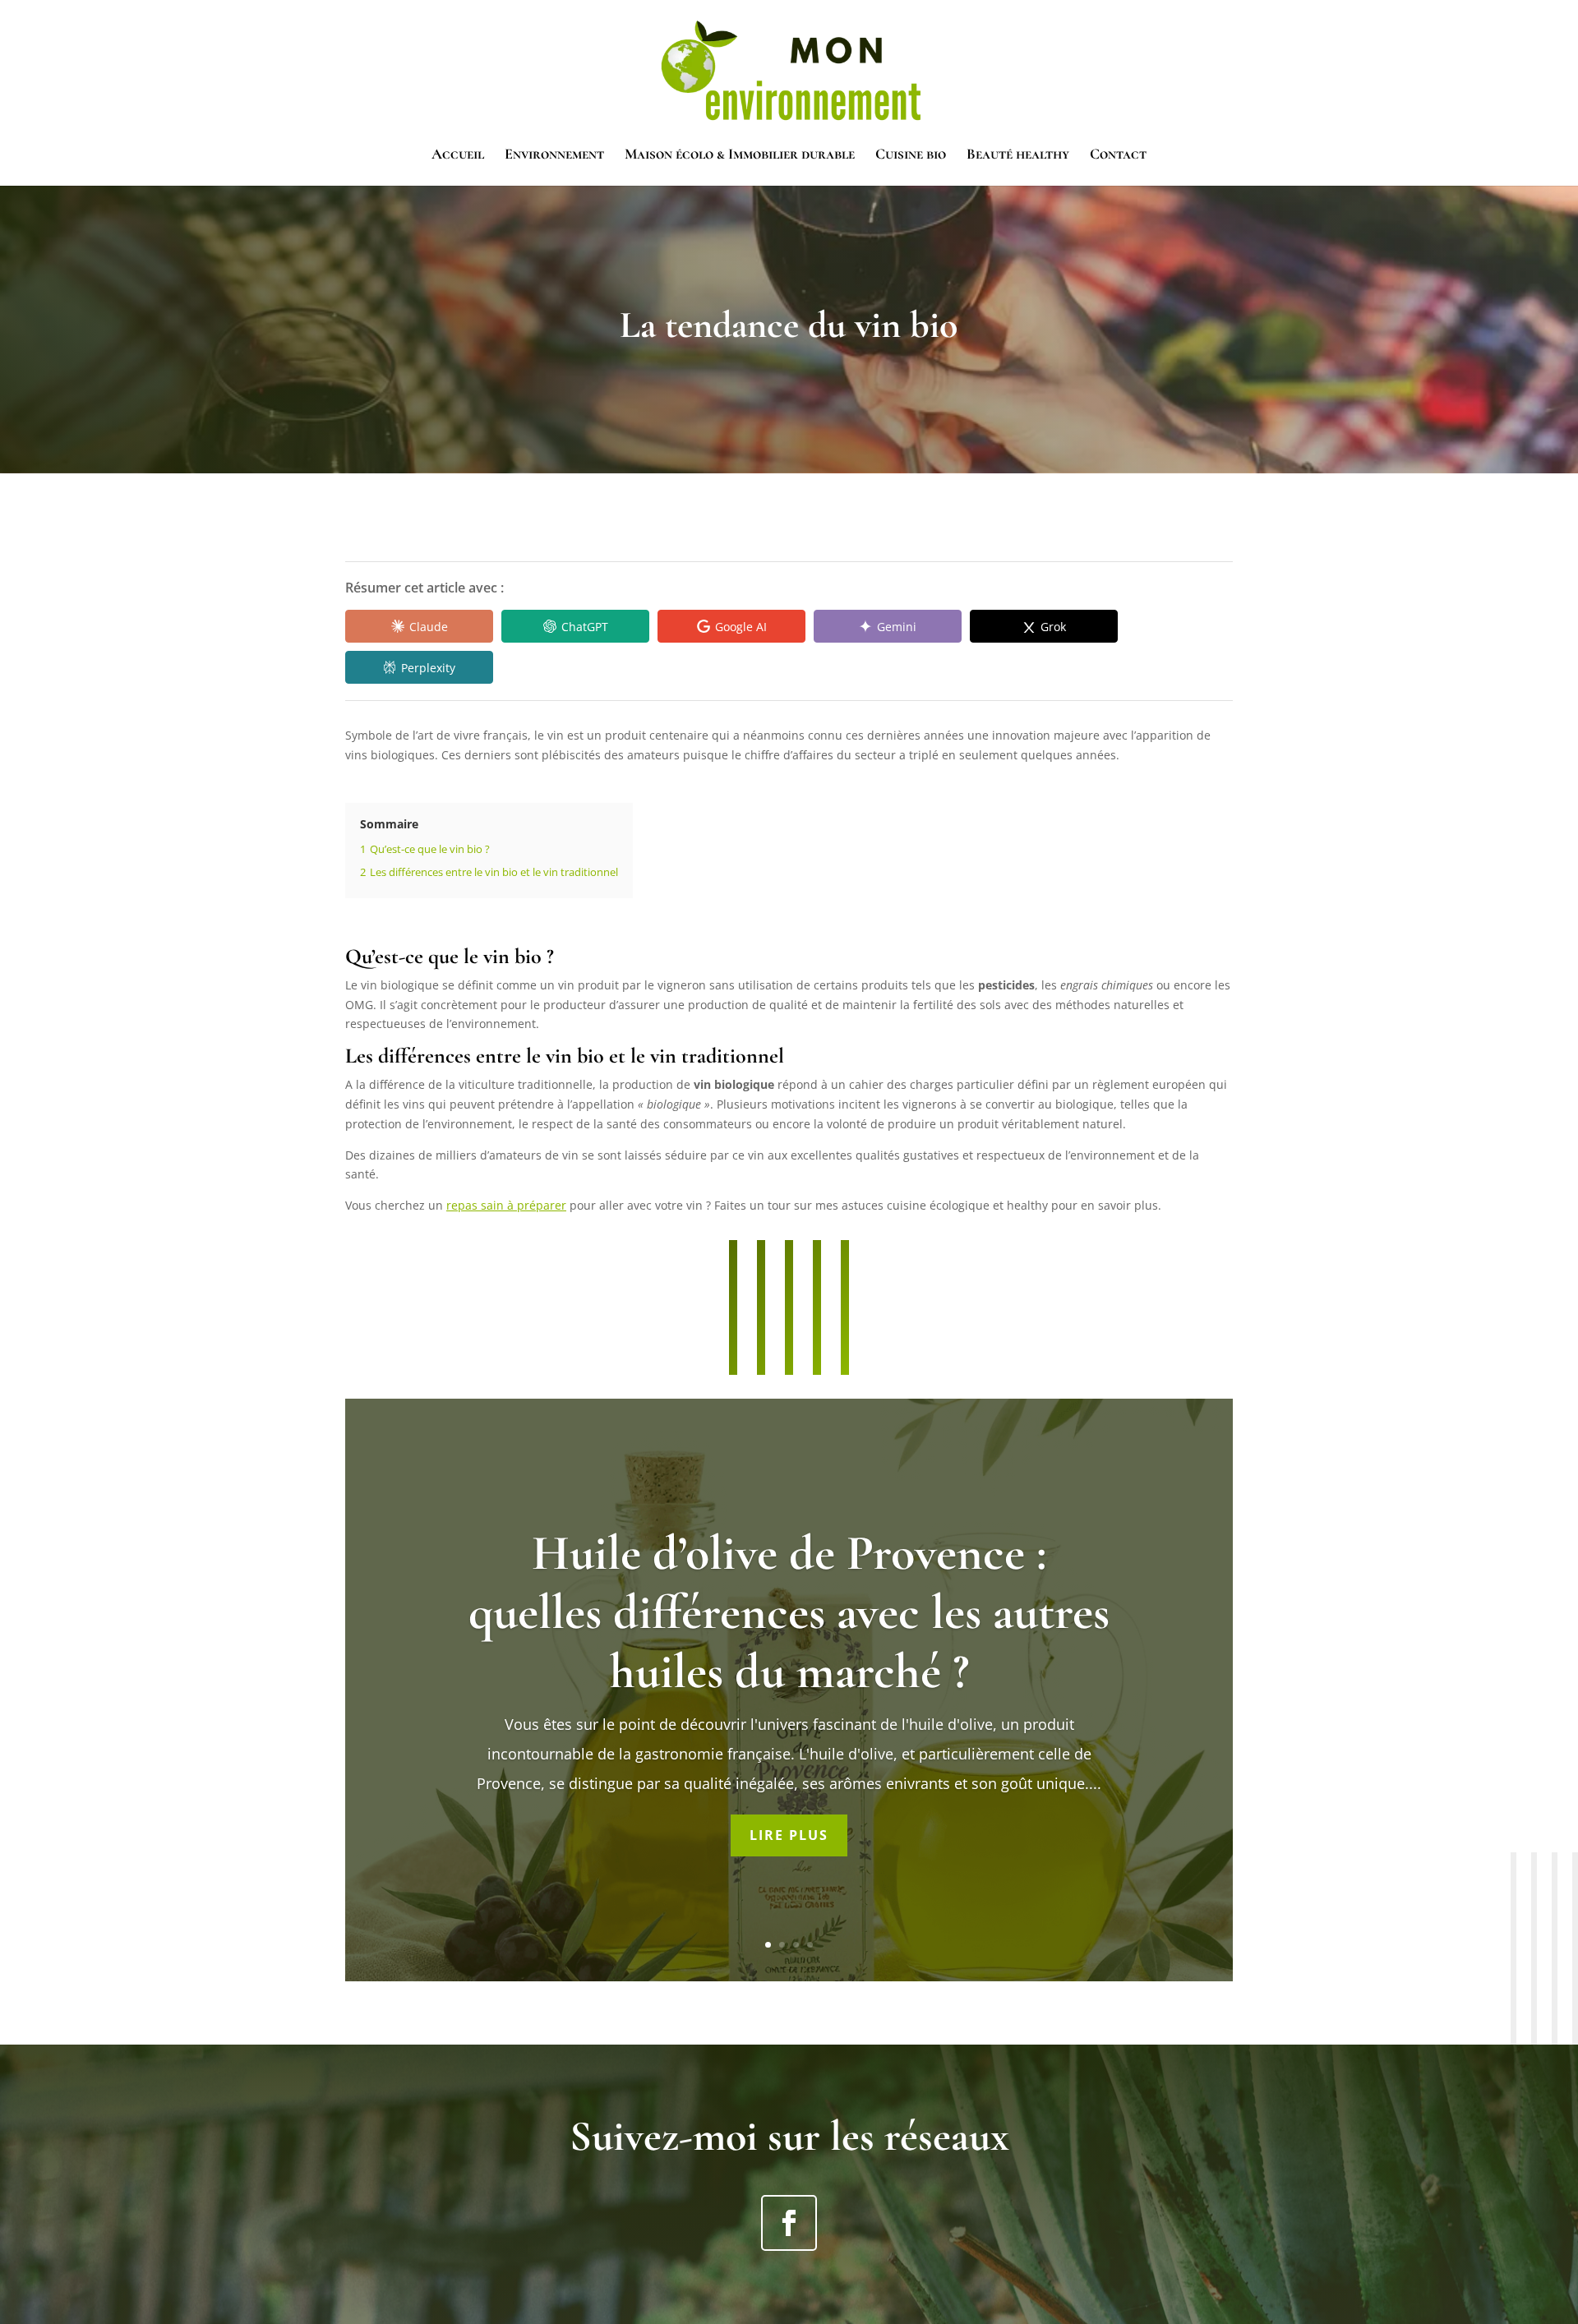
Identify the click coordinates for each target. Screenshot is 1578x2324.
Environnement (554, 155)
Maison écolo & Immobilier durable (740, 155)
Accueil (458, 155)
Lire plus (789, 1835)
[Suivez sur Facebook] (789, 2223)
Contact (1118, 155)
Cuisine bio (911, 155)
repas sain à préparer (506, 1205)
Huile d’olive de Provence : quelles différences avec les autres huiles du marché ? (789, 1612)
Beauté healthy (1018, 155)
